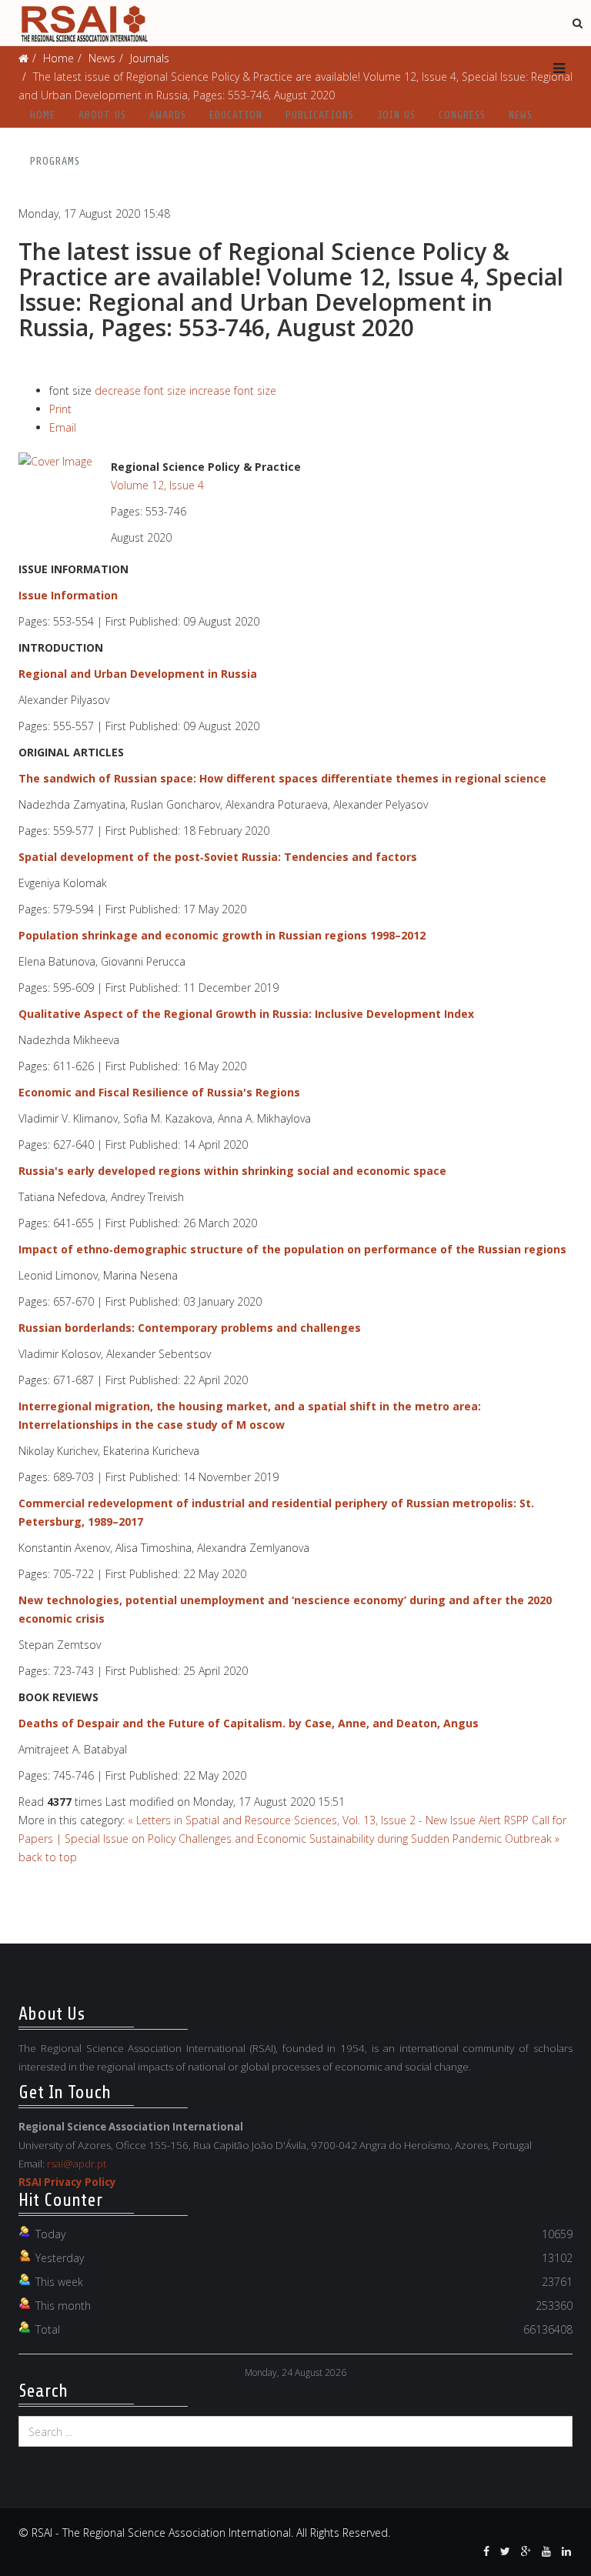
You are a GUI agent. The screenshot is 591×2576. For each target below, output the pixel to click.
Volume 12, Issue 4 (157, 485)
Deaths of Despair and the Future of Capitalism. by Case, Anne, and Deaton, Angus (249, 1723)
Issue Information (68, 595)
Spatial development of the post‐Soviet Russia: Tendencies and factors (218, 857)
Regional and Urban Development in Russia (138, 674)
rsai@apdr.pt (77, 2164)
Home (43, 115)
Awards (168, 115)
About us (102, 115)
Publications (320, 115)
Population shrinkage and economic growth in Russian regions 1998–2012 (222, 935)
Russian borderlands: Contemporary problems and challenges (190, 1328)
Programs (55, 161)
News (521, 115)
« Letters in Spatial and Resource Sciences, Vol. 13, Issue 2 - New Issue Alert (314, 1820)
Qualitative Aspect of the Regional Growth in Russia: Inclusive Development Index (246, 1014)
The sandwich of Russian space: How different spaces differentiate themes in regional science (282, 778)
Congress (462, 115)
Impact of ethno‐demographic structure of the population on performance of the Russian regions (292, 1249)
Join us (396, 115)
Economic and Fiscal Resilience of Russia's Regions (159, 1092)
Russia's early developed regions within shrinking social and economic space (232, 1171)
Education (236, 115)
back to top (48, 1857)
